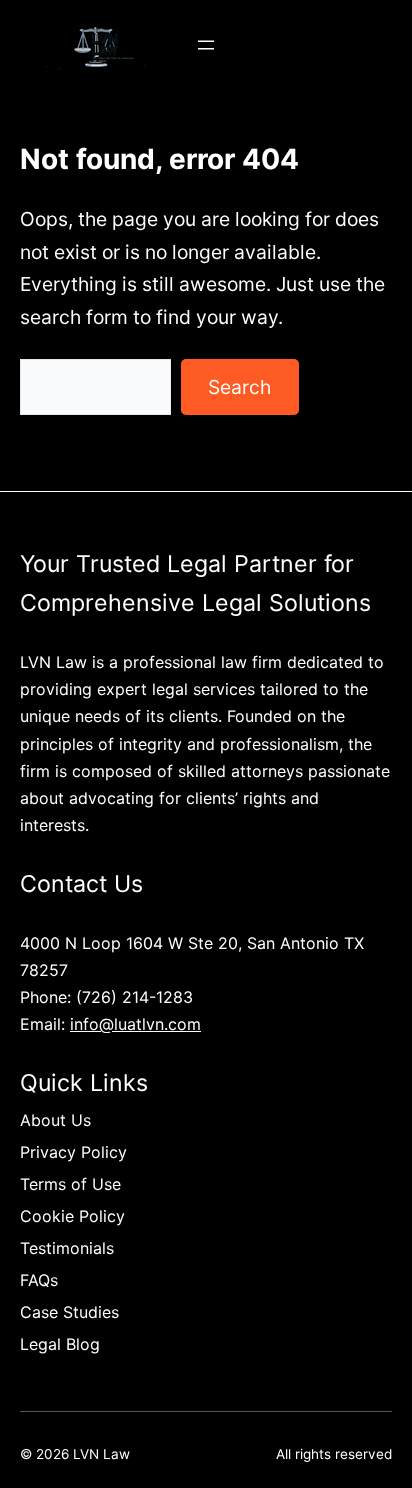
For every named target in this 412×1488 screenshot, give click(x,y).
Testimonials (67, 1248)
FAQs (39, 1280)
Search (239, 387)
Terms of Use (70, 1184)
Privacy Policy (73, 1152)
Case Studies (69, 1312)
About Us (55, 1120)
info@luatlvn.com (135, 1024)
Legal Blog (60, 1344)
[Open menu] (206, 45)
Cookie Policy (72, 1216)
